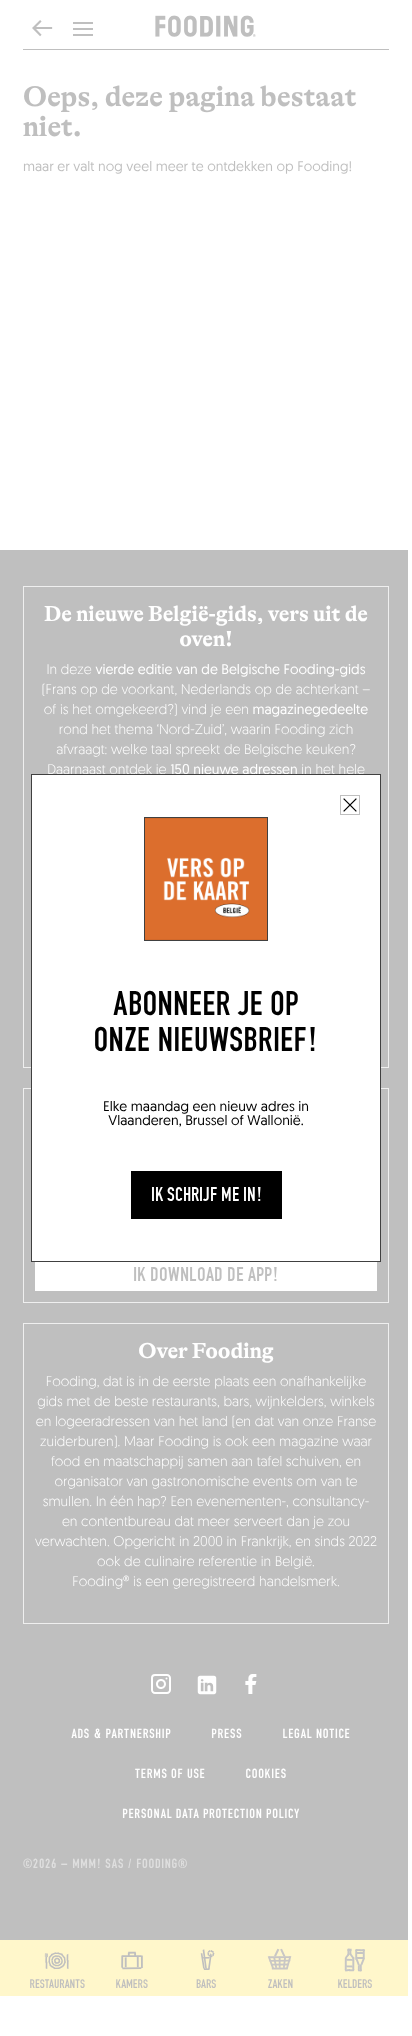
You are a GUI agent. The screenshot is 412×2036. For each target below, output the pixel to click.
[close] (350, 805)
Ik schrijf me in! (206, 1195)
